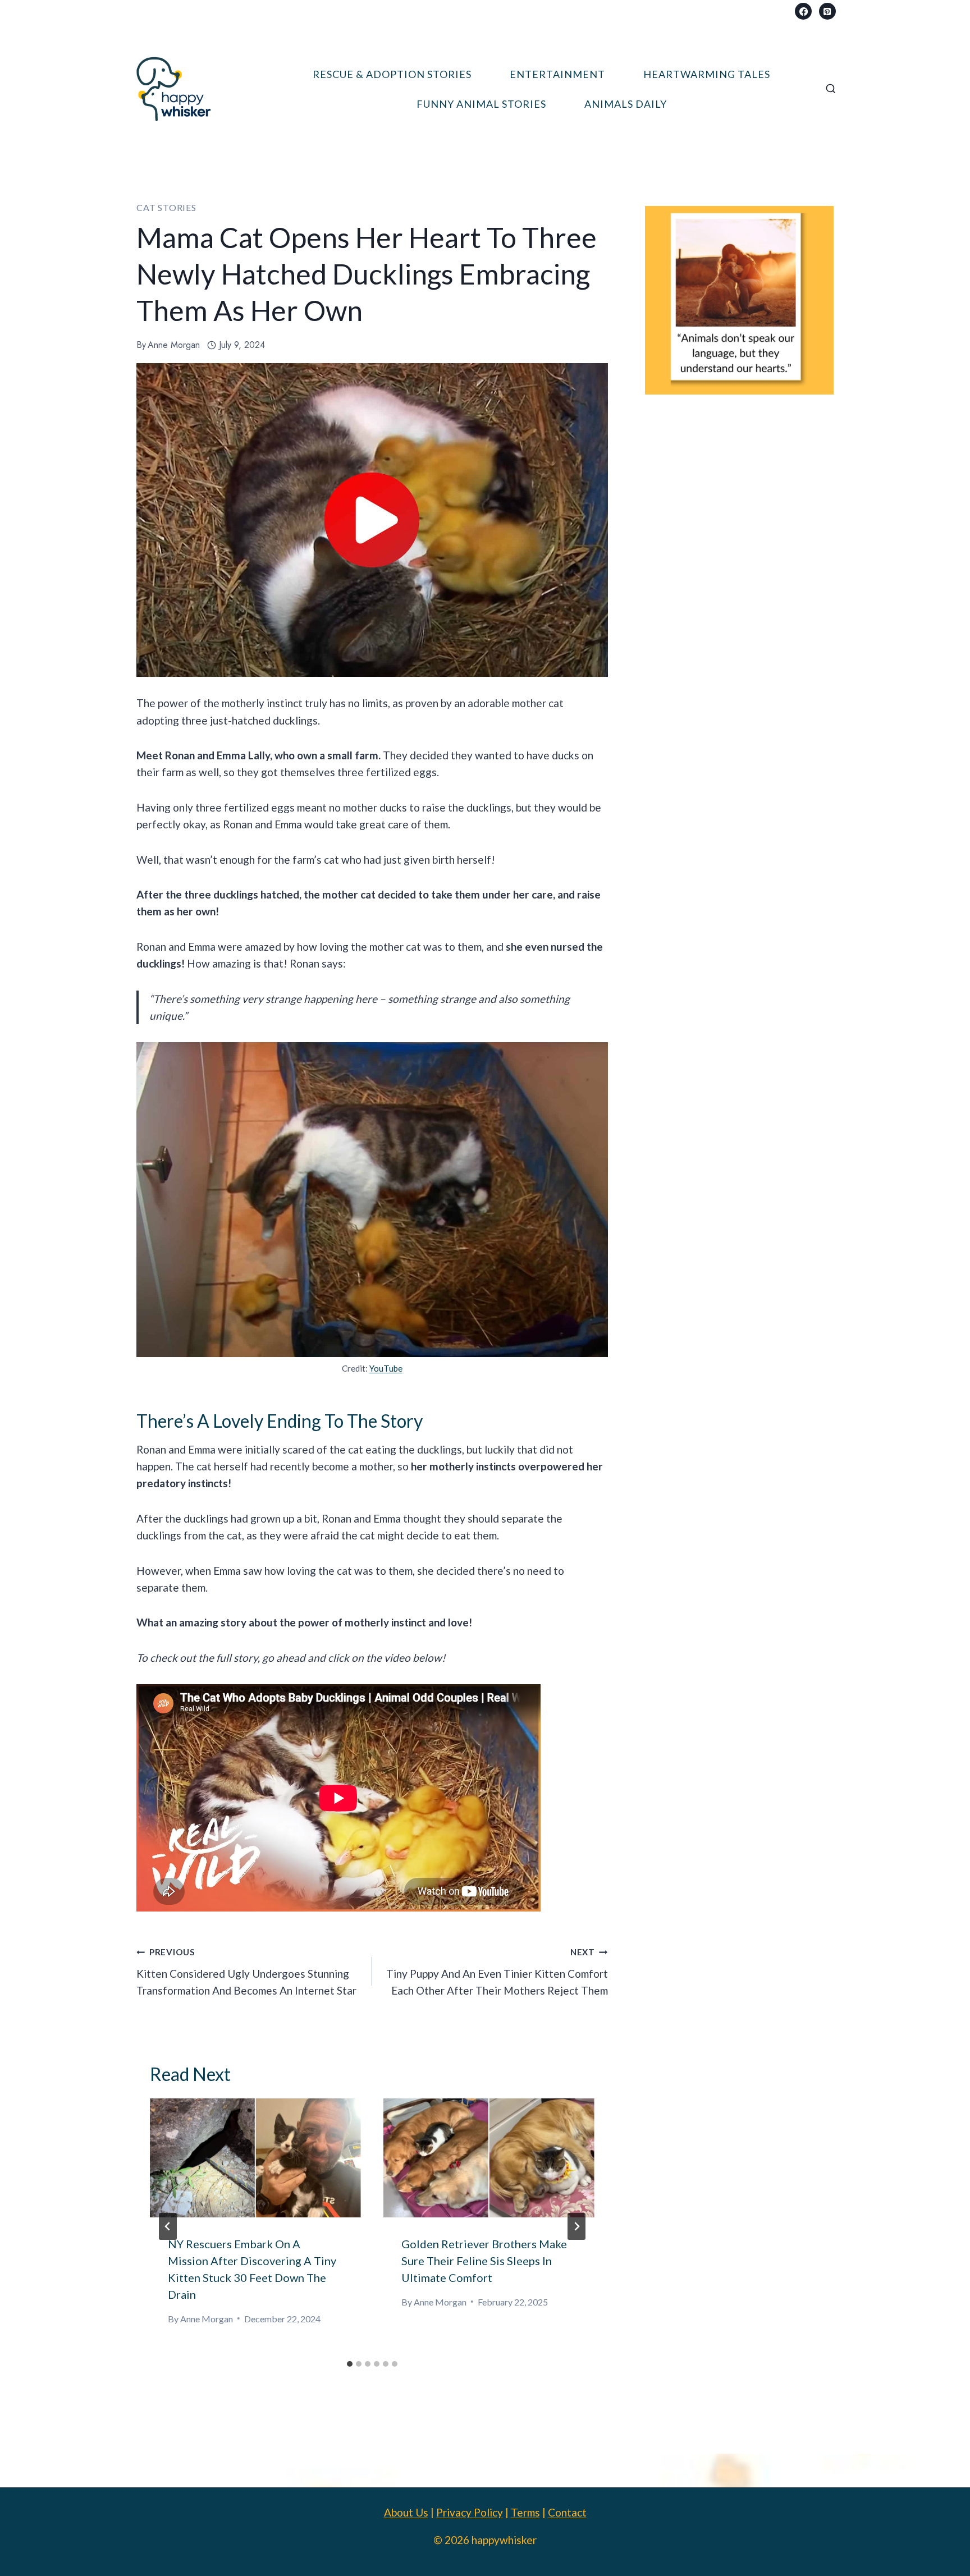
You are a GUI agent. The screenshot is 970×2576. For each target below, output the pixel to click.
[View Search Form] (831, 89)
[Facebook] (803, 11)
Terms (525, 2512)
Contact (567, 2512)
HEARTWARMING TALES (707, 74)
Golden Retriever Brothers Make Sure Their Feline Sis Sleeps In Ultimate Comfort (484, 2261)
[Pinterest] (827, 11)
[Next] (576, 2226)
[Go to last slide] (168, 2226)
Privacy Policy (470, 2512)
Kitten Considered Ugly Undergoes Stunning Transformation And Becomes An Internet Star (246, 1972)
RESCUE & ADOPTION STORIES (392, 74)
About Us (406, 2512)
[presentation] (255, 2158)
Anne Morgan (174, 345)
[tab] (350, 2364)
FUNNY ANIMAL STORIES (481, 104)
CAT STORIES (166, 207)
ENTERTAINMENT (557, 74)
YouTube (386, 1368)
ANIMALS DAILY (626, 104)
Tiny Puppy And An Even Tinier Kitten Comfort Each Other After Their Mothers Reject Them (497, 1972)
